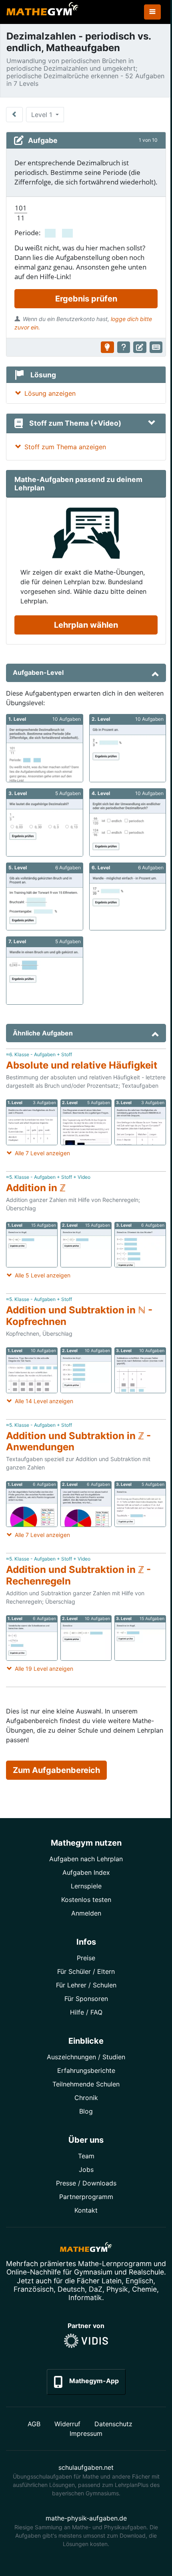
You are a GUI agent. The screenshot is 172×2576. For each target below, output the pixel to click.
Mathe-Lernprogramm (115, 2264)
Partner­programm (86, 2197)
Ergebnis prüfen (86, 299)
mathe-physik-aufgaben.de (86, 2518)
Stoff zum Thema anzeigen (65, 447)
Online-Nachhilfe (34, 2272)
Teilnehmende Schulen (86, 2084)
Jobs (86, 2169)
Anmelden (86, 1913)
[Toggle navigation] (152, 12)
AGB (34, 2424)
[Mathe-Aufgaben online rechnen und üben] (42, 12)
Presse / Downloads (86, 2183)
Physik (117, 2289)
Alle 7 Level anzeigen (42, 1153)
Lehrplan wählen (86, 625)
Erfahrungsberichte (86, 2070)
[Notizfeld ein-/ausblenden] (140, 347)
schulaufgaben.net (86, 2467)
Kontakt (86, 2210)
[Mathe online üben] (86, 2249)
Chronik (86, 2098)
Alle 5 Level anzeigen (43, 1275)
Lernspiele (86, 1886)
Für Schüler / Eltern (86, 1971)
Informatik (85, 2297)
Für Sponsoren (86, 1999)
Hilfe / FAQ (86, 2012)
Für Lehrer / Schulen (86, 1985)
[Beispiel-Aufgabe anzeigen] (107, 347)
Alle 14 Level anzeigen (44, 1401)
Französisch (34, 2289)
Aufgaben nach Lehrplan (86, 1859)
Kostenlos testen (86, 1900)
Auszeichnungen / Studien (86, 2057)
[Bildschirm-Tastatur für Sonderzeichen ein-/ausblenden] (156, 347)
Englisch (139, 2281)
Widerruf (67, 2424)
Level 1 (43, 115)
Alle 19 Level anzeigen (44, 1669)
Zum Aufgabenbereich (56, 1770)
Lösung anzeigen (50, 393)
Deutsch (71, 2289)
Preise (86, 1958)
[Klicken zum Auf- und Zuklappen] (152, 423)
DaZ (96, 2289)
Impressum (86, 2433)
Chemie (144, 2289)
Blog (86, 2111)
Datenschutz (113, 2424)
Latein (112, 2281)
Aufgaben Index (86, 1872)
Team (86, 2156)
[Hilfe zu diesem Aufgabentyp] (124, 347)
